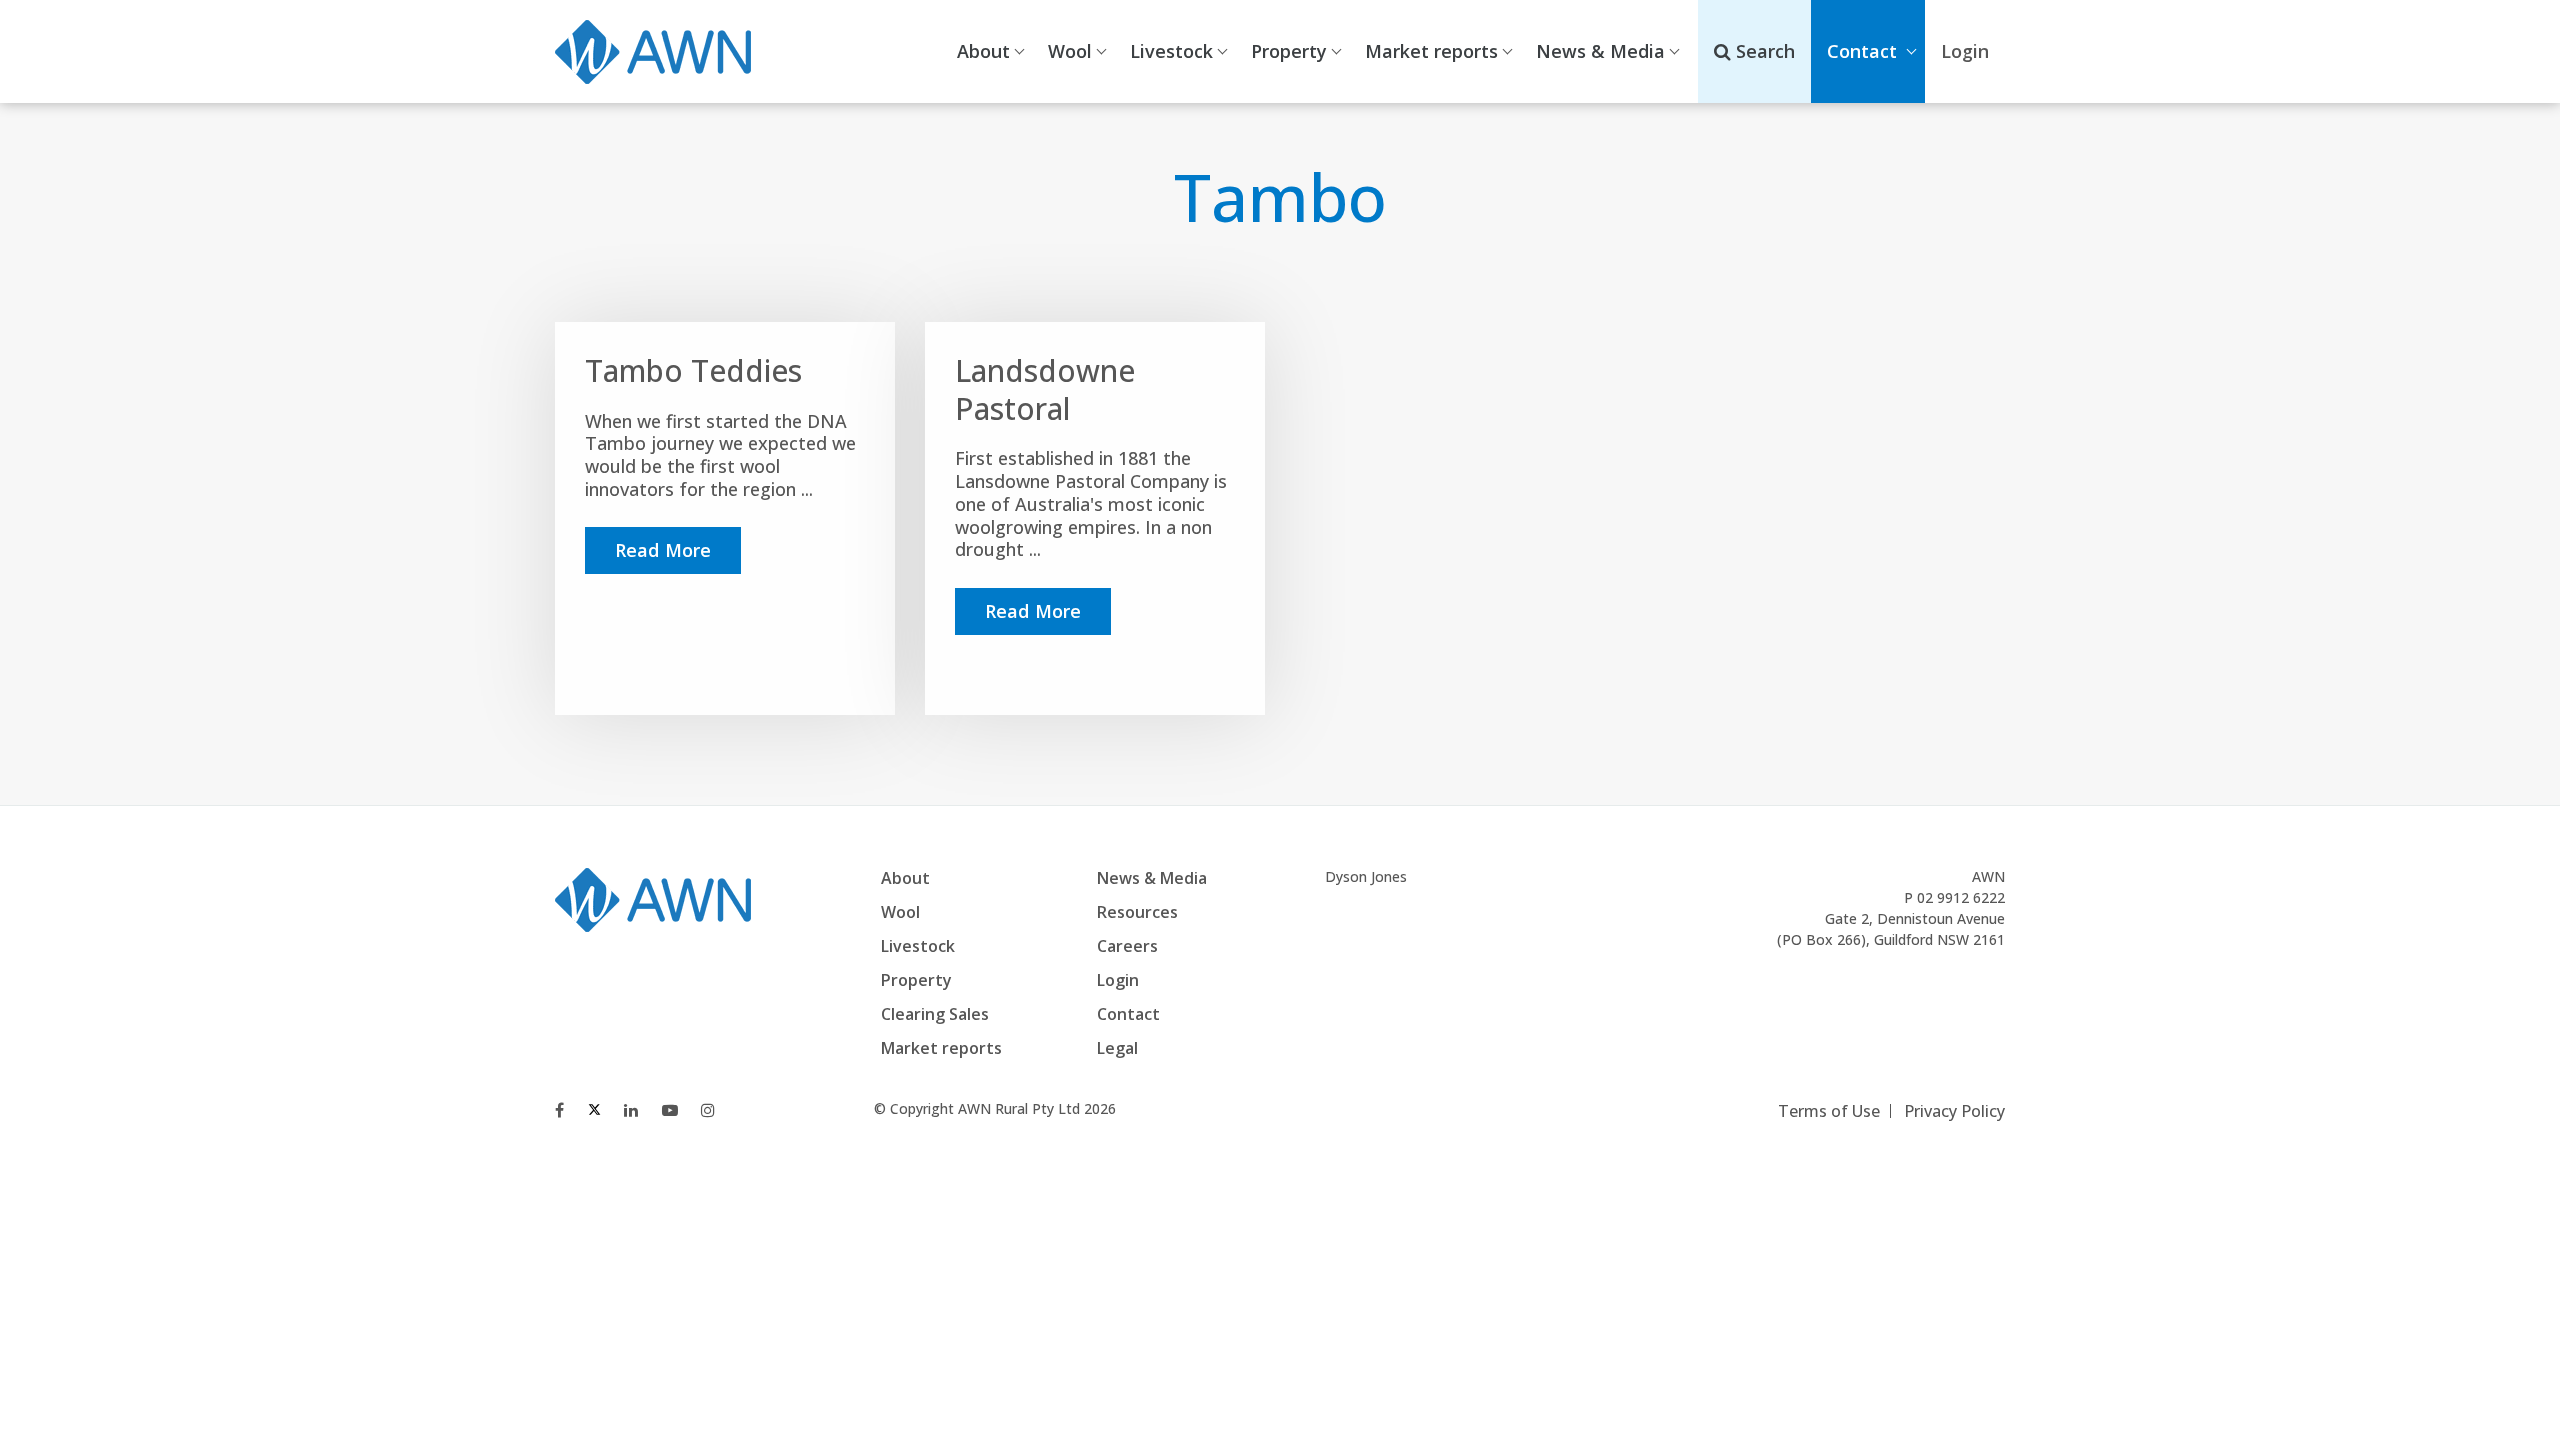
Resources (1137, 912)
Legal (1117, 1048)
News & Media (1600, 51)
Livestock (1171, 51)
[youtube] (670, 1110)
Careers (1127, 946)
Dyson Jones (1366, 876)
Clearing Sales (935, 1014)
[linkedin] (631, 1110)
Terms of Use (1829, 1111)
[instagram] (708, 1110)
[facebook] (559, 1110)
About (983, 51)
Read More (663, 550)
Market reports (1431, 51)
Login (1118, 980)
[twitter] (594, 1110)
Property (1289, 51)
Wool (1070, 51)
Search (1763, 51)
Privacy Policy (1954, 1111)
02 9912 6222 (1961, 897)
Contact (1862, 51)
